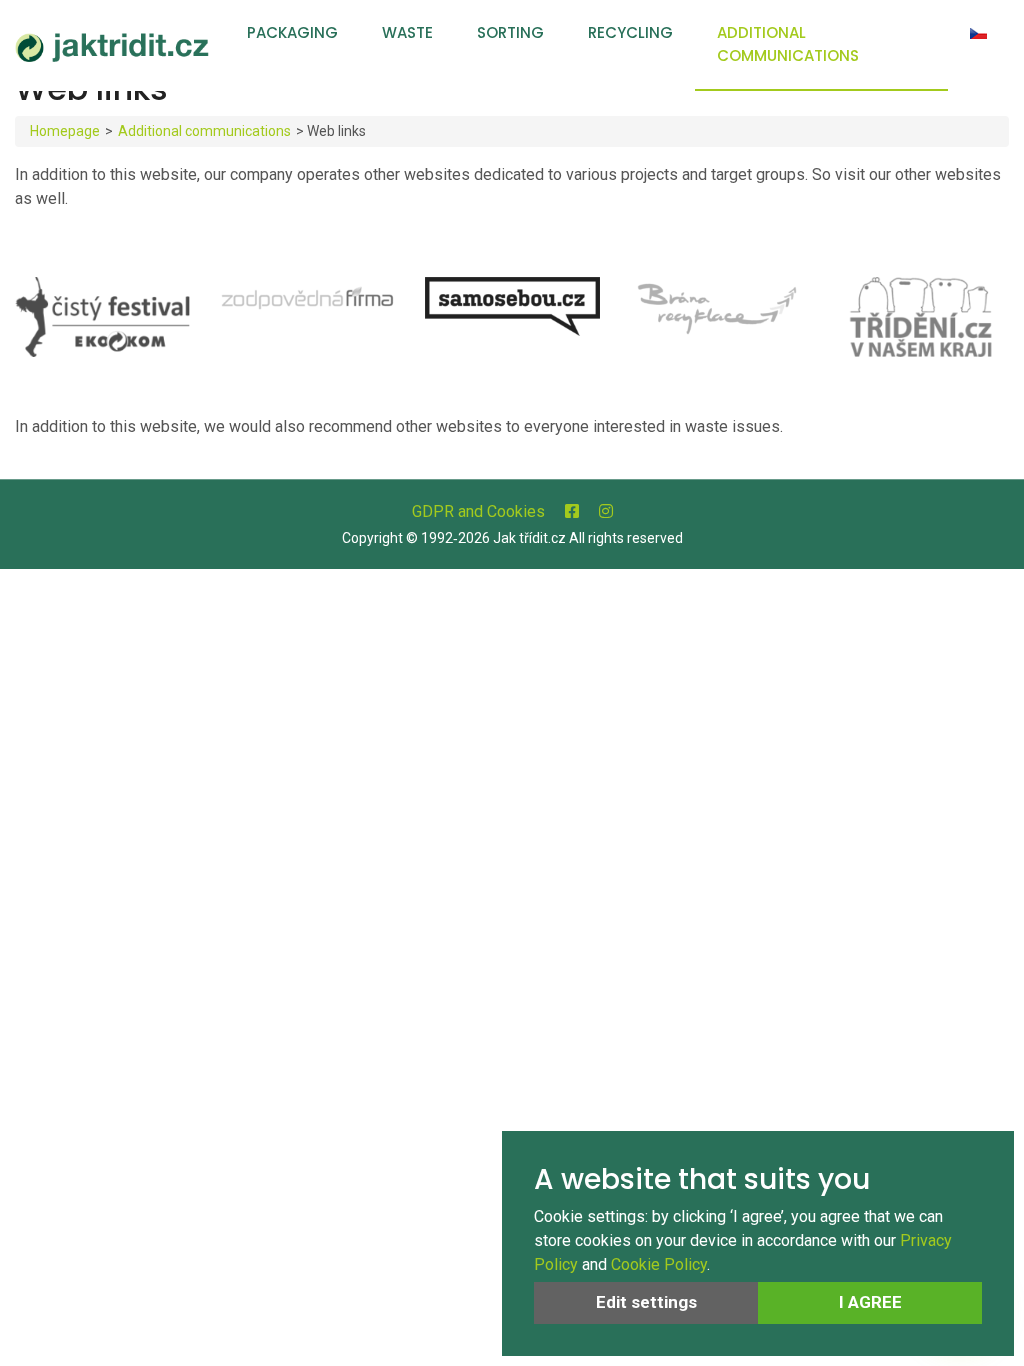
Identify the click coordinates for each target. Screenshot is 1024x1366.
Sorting (510, 32)
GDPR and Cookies (478, 511)
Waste (407, 32)
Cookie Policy (659, 1264)
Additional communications (788, 44)
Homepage (65, 131)
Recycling (630, 32)
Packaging (292, 32)
